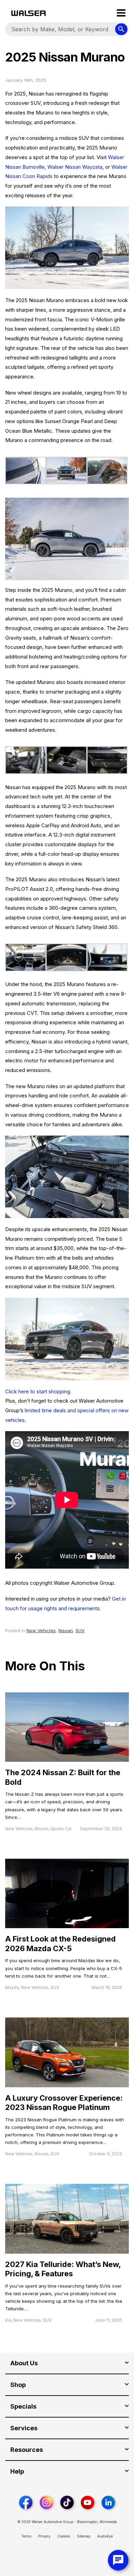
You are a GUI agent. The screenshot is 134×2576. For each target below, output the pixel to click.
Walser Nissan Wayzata (75, 167)
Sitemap (84, 2536)
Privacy (44, 2536)
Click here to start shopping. (38, 1391)
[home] (29, 13)
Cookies (64, 2536)
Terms (26, 2536)
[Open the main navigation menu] (121, 13)
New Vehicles (41, 1630)
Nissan (66, 1630)
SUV (80, 1630)
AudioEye (105, 2536)
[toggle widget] (118, 2560)
